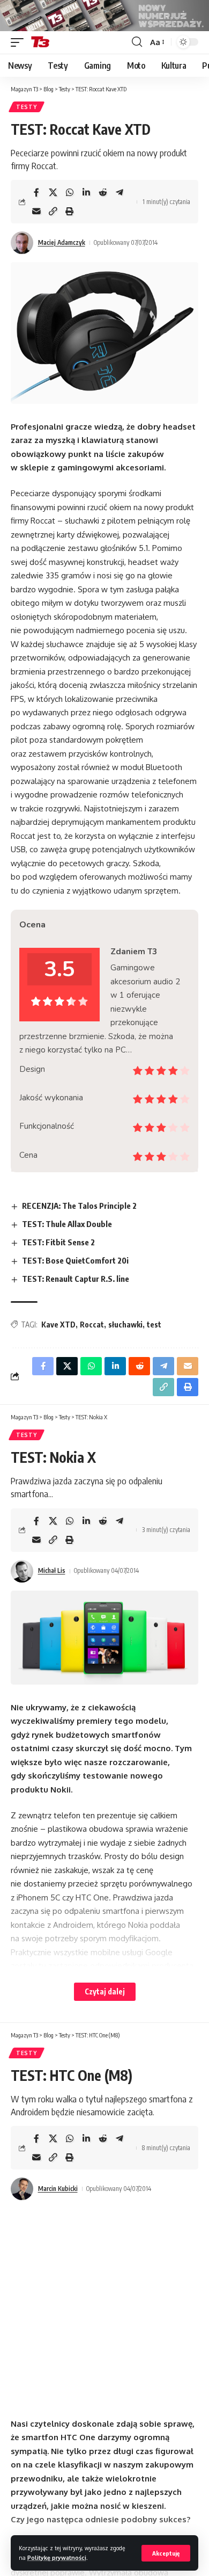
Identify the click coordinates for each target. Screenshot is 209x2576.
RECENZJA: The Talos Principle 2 (79, 1206)
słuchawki (125, 1325)
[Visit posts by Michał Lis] (22, 1571)
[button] (166, 2553)
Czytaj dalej (105, 1991)
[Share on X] (53, 192)
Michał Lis (52, 1570)
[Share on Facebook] (36, 192)
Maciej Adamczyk (62, 242)
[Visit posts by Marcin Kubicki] (22, 2189)
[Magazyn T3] (40, 42)
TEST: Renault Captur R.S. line (76, 1279)
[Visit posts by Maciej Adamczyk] (22, 243)
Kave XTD (58, 1325)
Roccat (92, 1325)
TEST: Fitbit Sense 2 (58, 1242)
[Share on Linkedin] (86, 192)
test (154, 1325)
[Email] (36, 211)
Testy (27, 107)
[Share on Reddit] (103, 192)
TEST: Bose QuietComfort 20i (75, 1260)
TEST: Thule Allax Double (67, 1224)
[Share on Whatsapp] (70, 192)
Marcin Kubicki (58, 2189)
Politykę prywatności (57, 2557)
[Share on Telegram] (120, 192)
